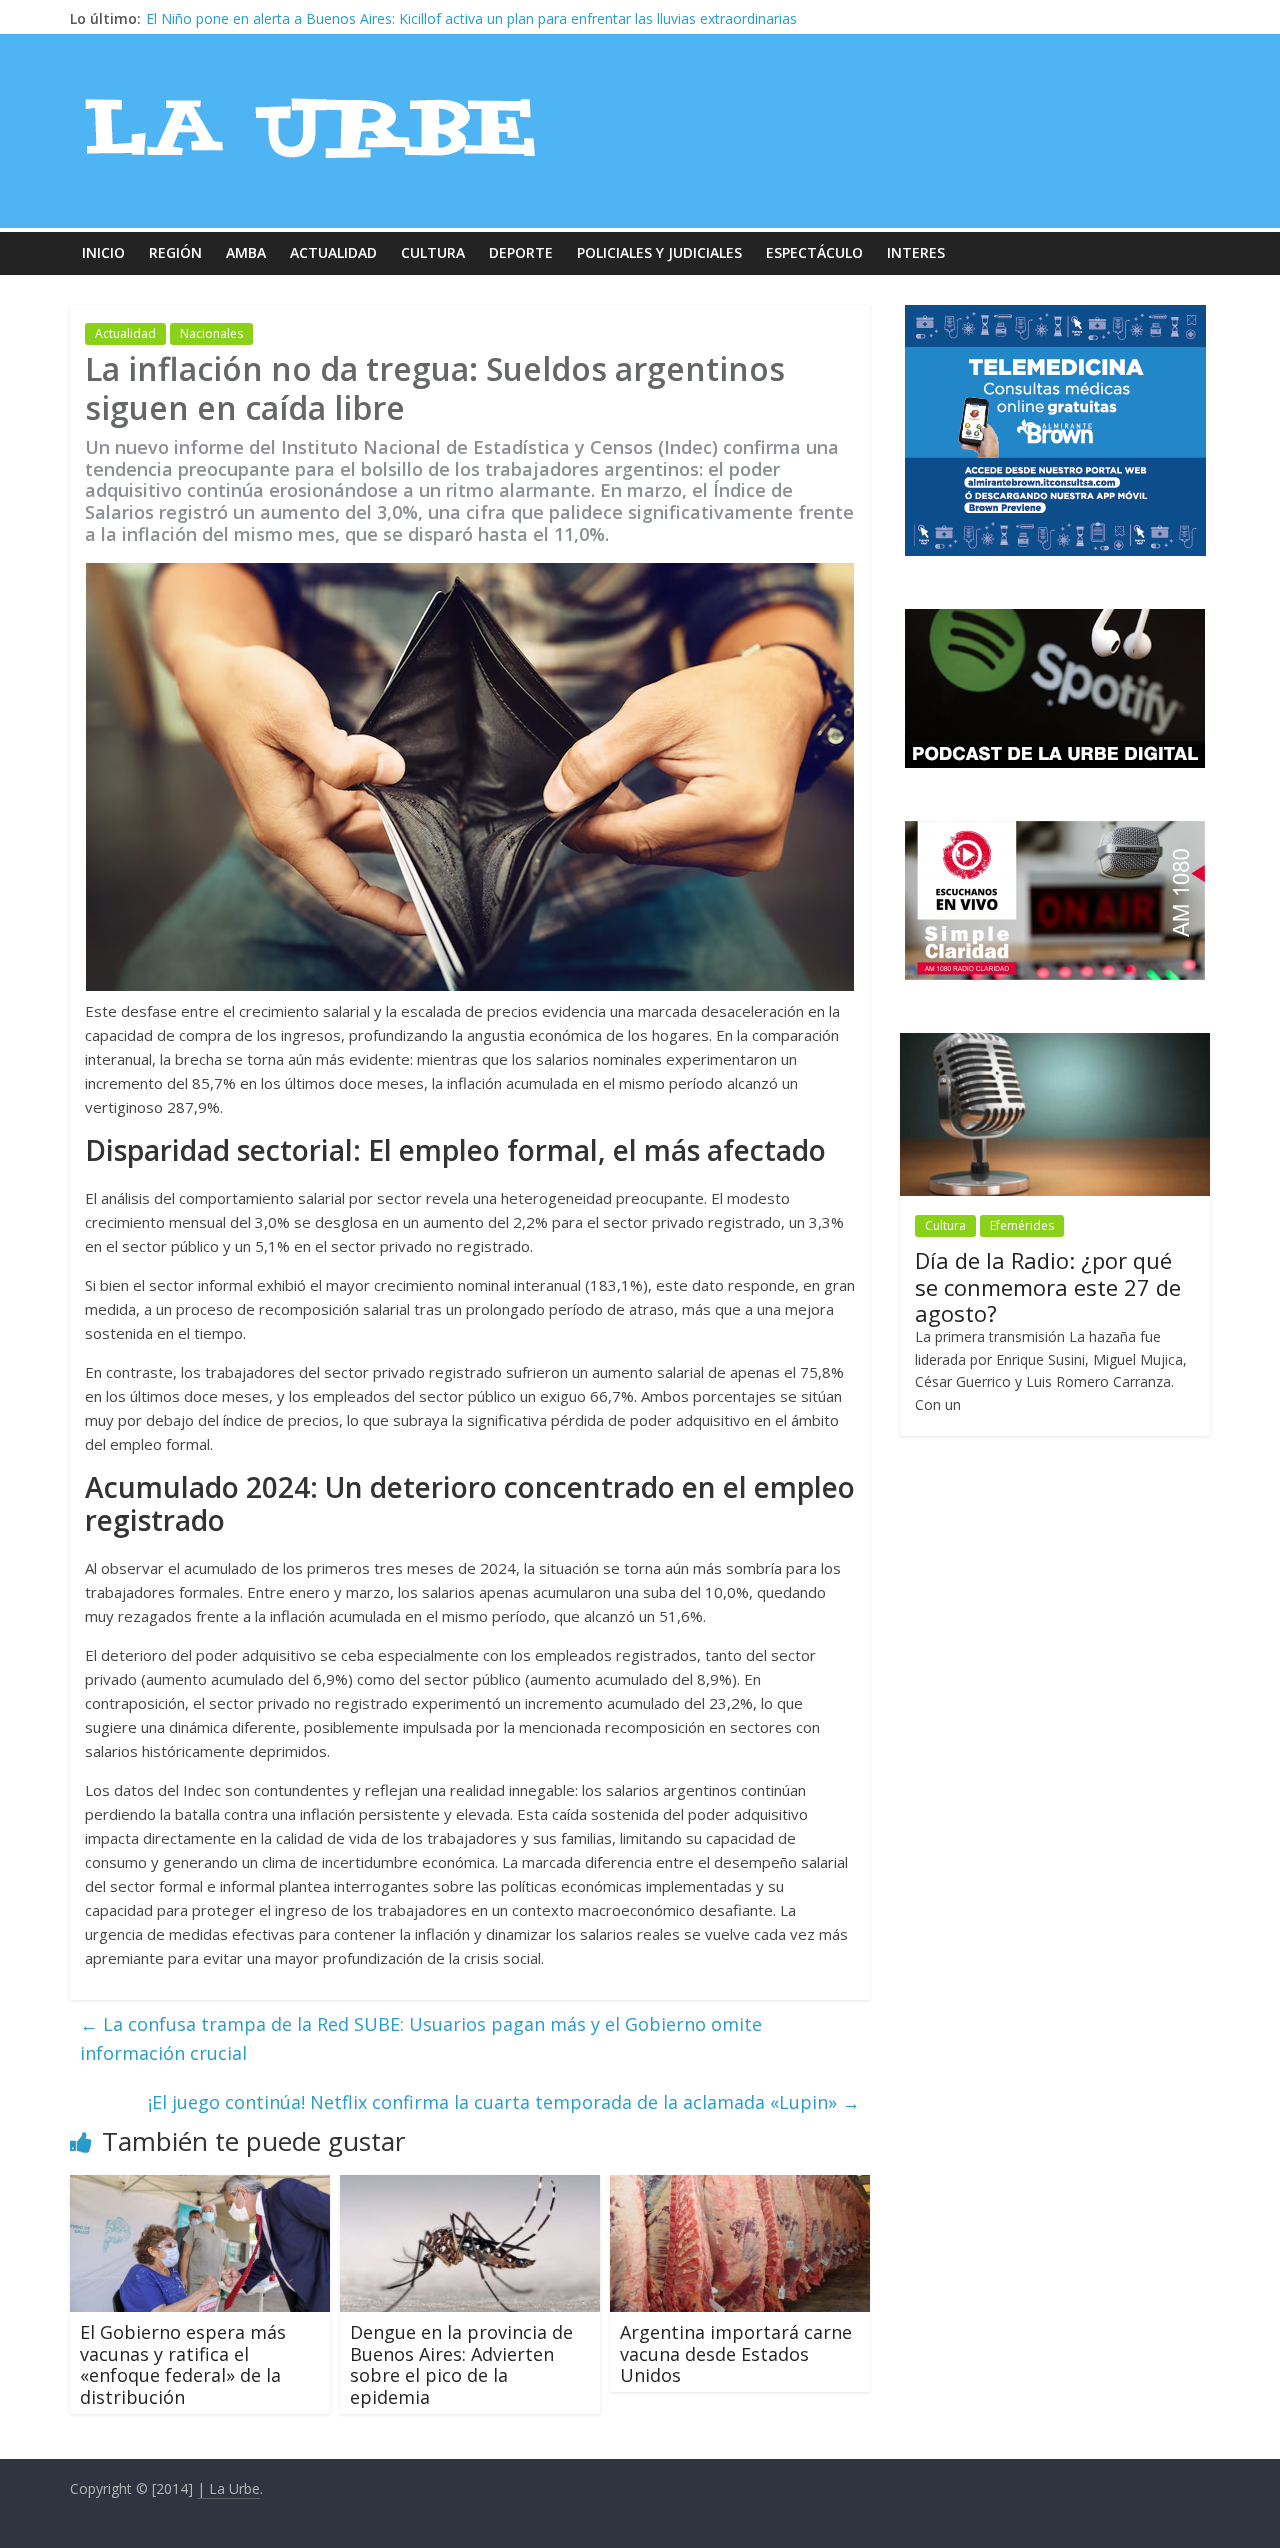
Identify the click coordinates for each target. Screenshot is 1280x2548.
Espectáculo (814, 252)
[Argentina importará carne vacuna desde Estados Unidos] (740, 2187)
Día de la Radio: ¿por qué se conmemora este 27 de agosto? (1048, 1286)
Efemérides (1022, 1225)
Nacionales (211, 333)
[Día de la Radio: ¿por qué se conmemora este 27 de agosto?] (1055, 1043)
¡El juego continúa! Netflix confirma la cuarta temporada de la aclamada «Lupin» (504, 2102)
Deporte (521, 252)
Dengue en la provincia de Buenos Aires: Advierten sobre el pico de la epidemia (461, 2364)
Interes (916, 252)
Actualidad (333, 252)
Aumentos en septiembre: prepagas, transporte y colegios (334, 18)
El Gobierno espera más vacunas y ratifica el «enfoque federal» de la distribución (183, 2364)
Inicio (103, 252)
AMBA (246, 252)
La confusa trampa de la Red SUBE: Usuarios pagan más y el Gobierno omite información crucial (421, 2038)
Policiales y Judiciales (659, 252)
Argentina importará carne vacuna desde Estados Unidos (736, 2353)
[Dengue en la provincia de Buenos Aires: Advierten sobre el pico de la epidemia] (470, 2187)
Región (175, 252)
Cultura (433, 252)
